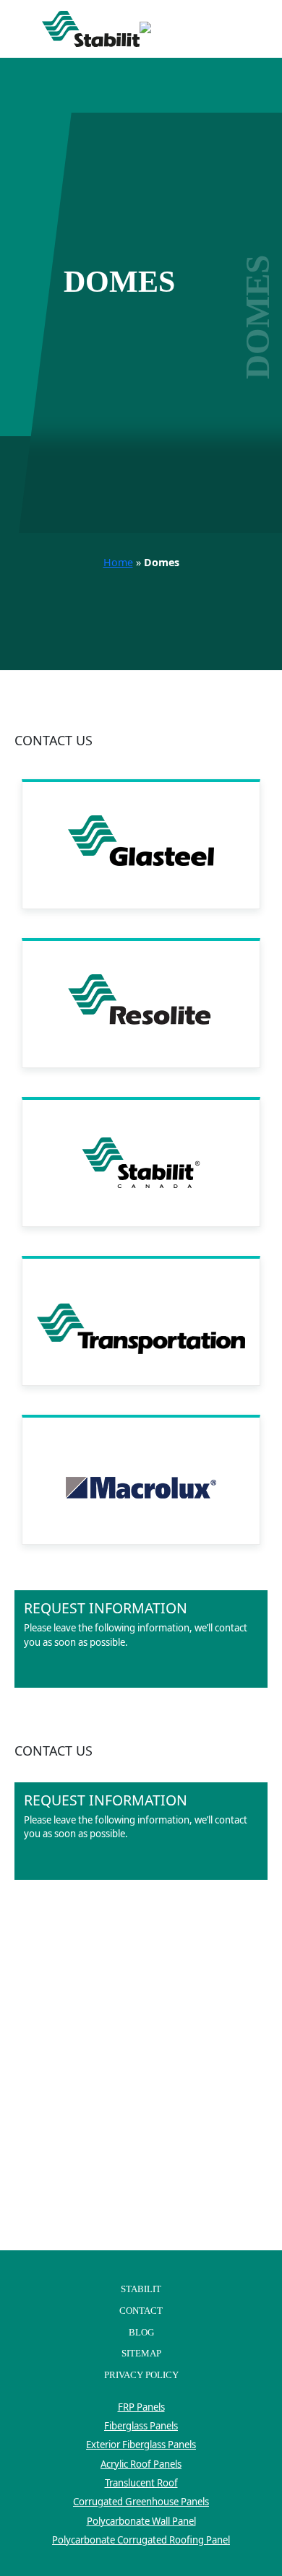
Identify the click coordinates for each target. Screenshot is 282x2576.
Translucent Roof (141, 2483)
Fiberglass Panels (141, 2426)
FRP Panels (141, 2407)
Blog (141, 2332)
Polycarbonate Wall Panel (141, 2521)
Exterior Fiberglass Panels (141, 2445)
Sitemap (141, 2353)
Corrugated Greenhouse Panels (141, 2502)
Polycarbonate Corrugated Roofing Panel (141, 2540)
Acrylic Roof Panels (141, 2464)
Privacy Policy (141, 2375)
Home (118, 562)
